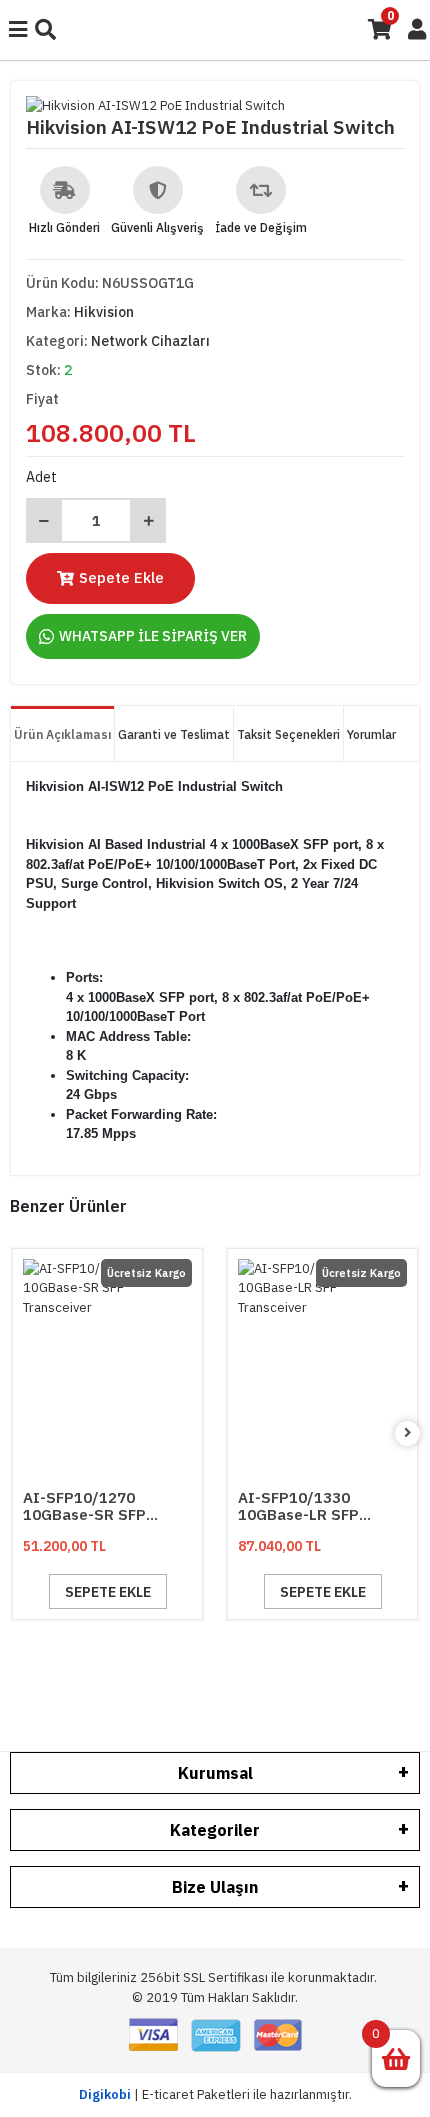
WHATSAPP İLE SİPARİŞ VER (153, 636)
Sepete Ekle (121, 577)
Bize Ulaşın (215, 1887)
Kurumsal (215, 1773)
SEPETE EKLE (108, 1592)
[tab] (62, 733)
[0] (396, 2058)
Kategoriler (215, 1830)
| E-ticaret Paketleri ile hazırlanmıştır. (215, 2094)
